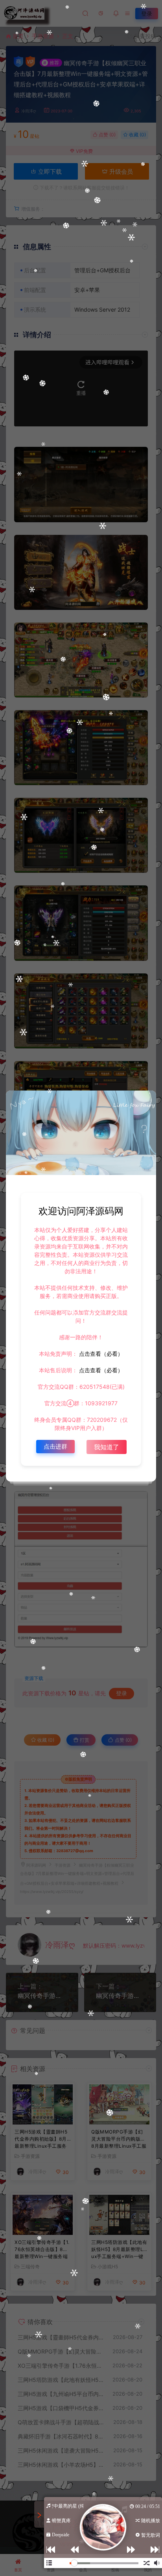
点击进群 (55, 1446)
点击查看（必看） (100, 1354)
